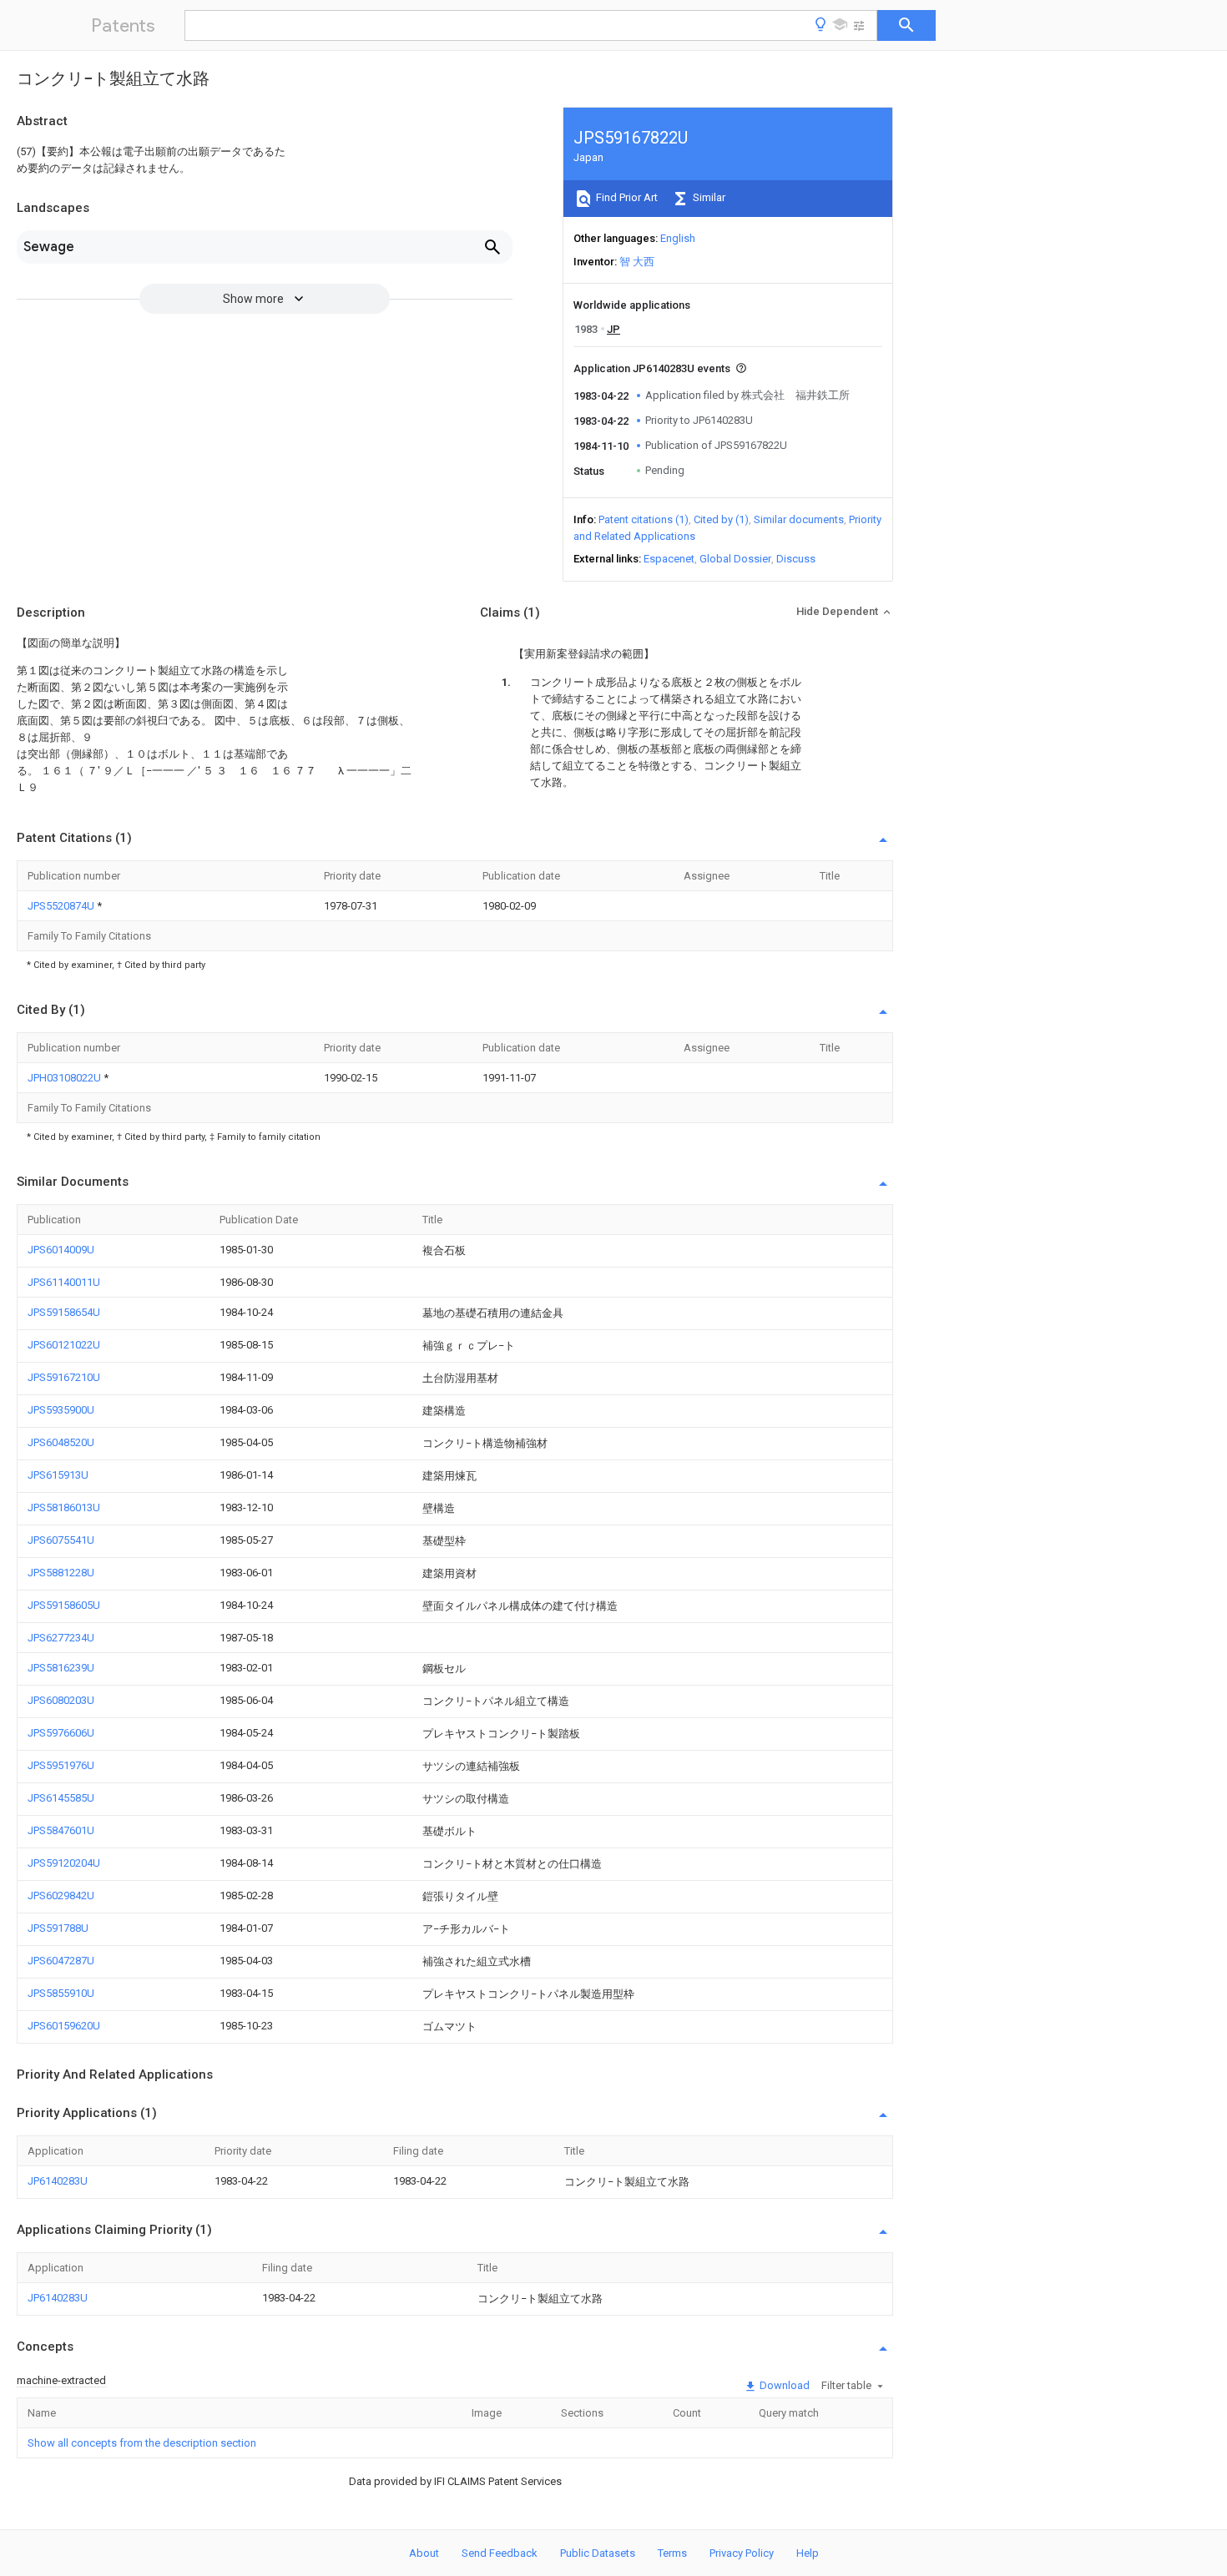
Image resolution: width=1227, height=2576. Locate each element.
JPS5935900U (61, 1410)
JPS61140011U (64, 1282)
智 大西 (637, 262)
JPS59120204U (64, 1863)
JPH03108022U (66, 1078)
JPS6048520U (61, 1442)
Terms (672, 2553)
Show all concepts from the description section (142, 2443)
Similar (708, 197)
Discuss (796, 559)
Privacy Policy (742, 2553)
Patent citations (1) (644, 519)
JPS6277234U (61, 1638)
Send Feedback (500, 2553)
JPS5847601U (61, 1830)
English (678, 238)
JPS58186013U (64, 1507)
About (424, 2553)
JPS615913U (58, 1475)
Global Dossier (735, 559)
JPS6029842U (61, 1895)
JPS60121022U (64, 1345)
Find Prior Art (626, 197)
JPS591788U (58, 1928)
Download (783, 2385)
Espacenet (669, 559)
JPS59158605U (64, 1605)
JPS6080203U (61, 1700)
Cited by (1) (721, 519)
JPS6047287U (61, 1961)
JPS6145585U (61, 1798)
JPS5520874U (62, 906)
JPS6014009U (61, 1250)
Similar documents (799, 519)
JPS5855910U (61, 1993)
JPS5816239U (61, 1668)
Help (808, 2553)
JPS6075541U (61, 1540)
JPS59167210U (64, 1377)
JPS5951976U (61, 1765)
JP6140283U (58, 2181)
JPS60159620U (64, 2026)
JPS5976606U (61, 1733)
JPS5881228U (61, 1573)
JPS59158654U (64, 1312)
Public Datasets (598, 2553)
